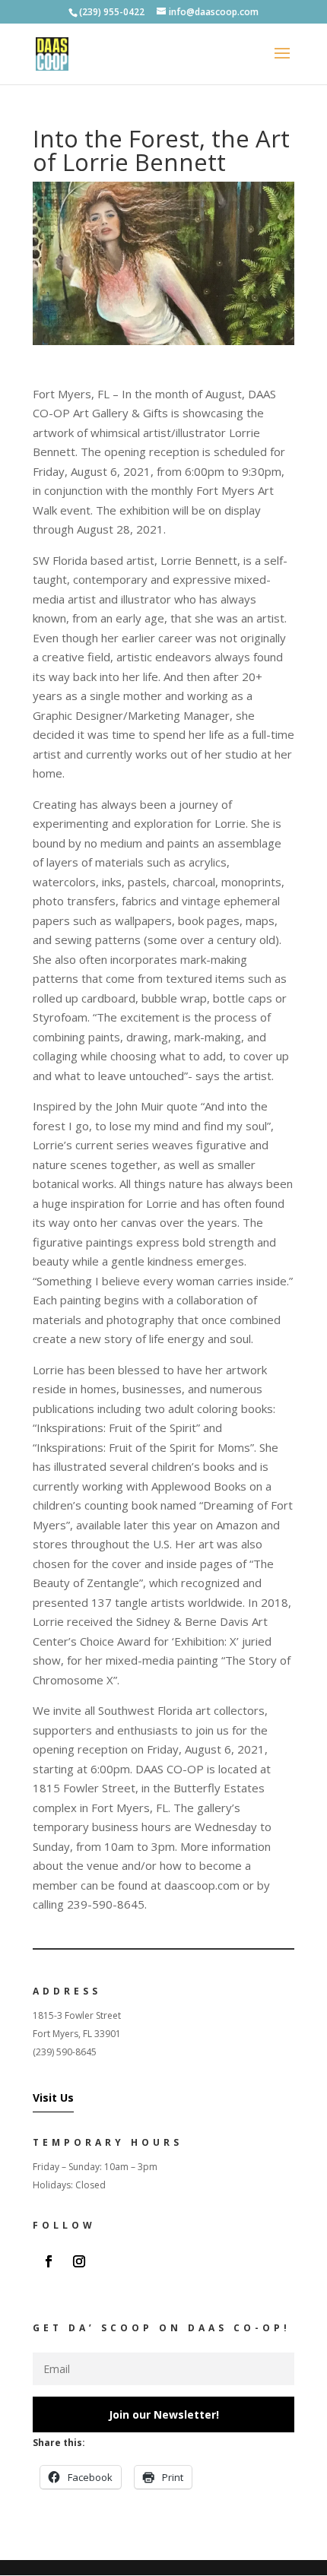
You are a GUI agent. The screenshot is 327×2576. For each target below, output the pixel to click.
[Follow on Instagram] (79, 2261)
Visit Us (53, 2098)
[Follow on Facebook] (49, 2261)
